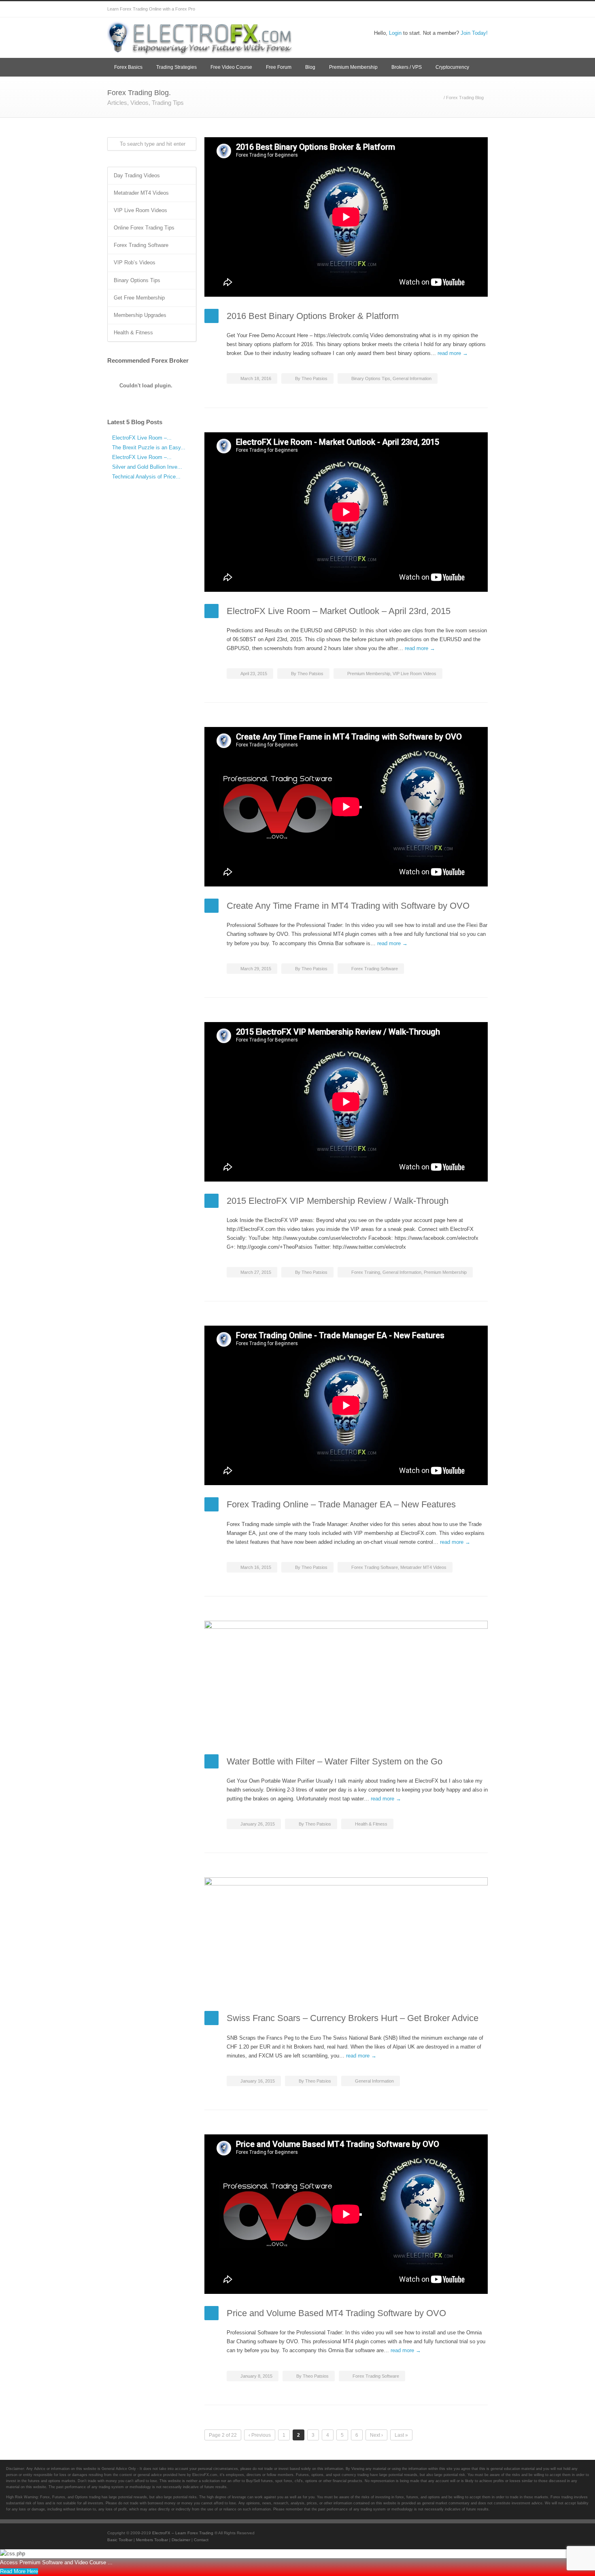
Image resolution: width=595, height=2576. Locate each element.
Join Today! (474, 33)
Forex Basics (128, 67)
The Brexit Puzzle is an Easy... (149, 447)
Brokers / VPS (407, 67)
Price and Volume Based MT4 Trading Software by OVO (336, 2313)
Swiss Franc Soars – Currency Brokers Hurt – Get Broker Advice (353, 2018)
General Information (412, 378)
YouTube (447, 9)
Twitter (382, 9)
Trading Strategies (176, 67)
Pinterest (463, 9)
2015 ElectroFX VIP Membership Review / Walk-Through (338, 1201)
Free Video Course (231, 67)
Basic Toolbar (120, 2540)
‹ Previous (260, 2435)
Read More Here (19, 2571)
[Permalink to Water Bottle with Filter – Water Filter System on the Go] (346, 1681)
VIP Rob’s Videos (135, 262)
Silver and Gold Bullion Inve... (147, 467)
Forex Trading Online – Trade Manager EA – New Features (341, 1504)
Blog (310, 67)
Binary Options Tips (371, 378)
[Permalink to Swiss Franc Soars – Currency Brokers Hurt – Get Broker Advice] (346, 1938)
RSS (480, 9)
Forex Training (366, 1272)
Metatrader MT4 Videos (423, 1567)
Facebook (399, 9)
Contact (201, 2540)
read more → (453, 353)
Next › (376, 2435)
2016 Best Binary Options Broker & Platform (313, 316)
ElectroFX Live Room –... (142, 438)
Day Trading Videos (137, 175)
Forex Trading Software (375, 969)
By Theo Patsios (311, 378)
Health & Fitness (371, 1824)
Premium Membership (353, 67)
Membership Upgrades (140, 315)
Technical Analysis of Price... (146, 477)
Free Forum (279, 67)
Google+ (415, 9)
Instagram (431, 9)
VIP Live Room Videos (414, 674)
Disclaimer (181, 2540)
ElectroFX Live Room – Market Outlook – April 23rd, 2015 (339, 611)
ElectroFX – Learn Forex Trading (183, 2533)
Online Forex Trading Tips (144, 228)
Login (395, 33)
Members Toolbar (152, 2540)
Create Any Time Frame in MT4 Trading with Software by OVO (348, 906)
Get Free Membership (139, 298)
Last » (401, 2435)
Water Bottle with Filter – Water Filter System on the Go (335, 1761)
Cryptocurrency (452, 67)
